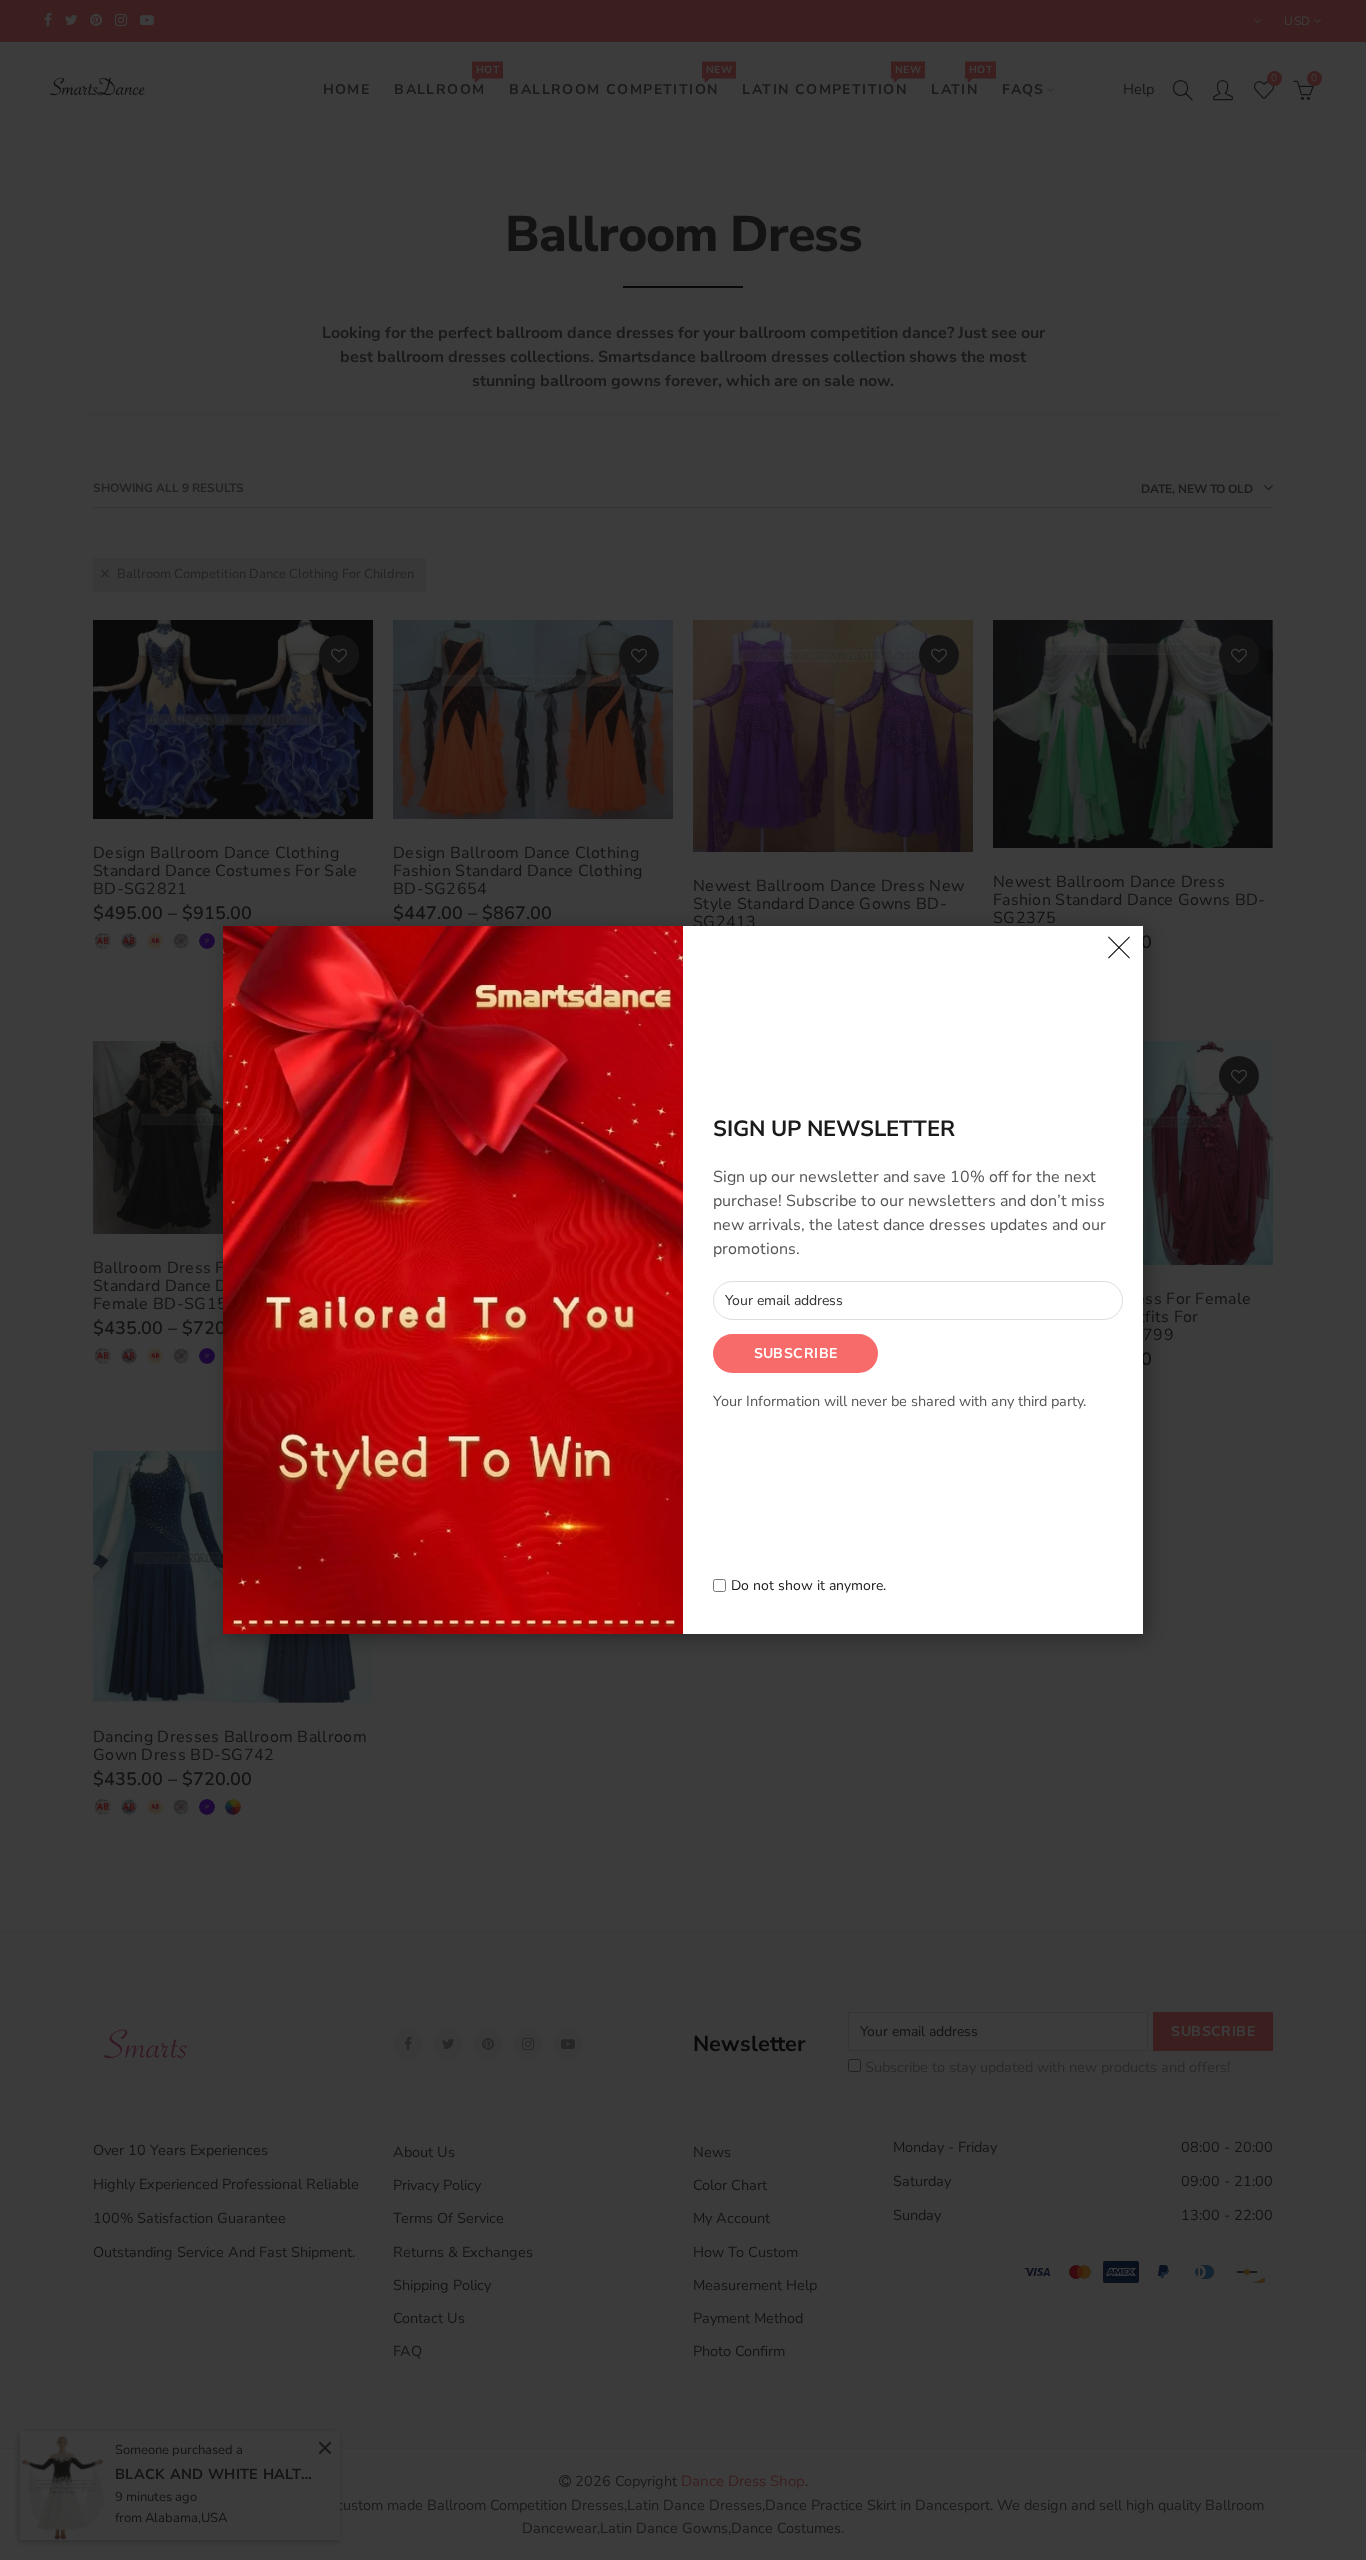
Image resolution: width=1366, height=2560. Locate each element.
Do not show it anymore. (808, 1586)
